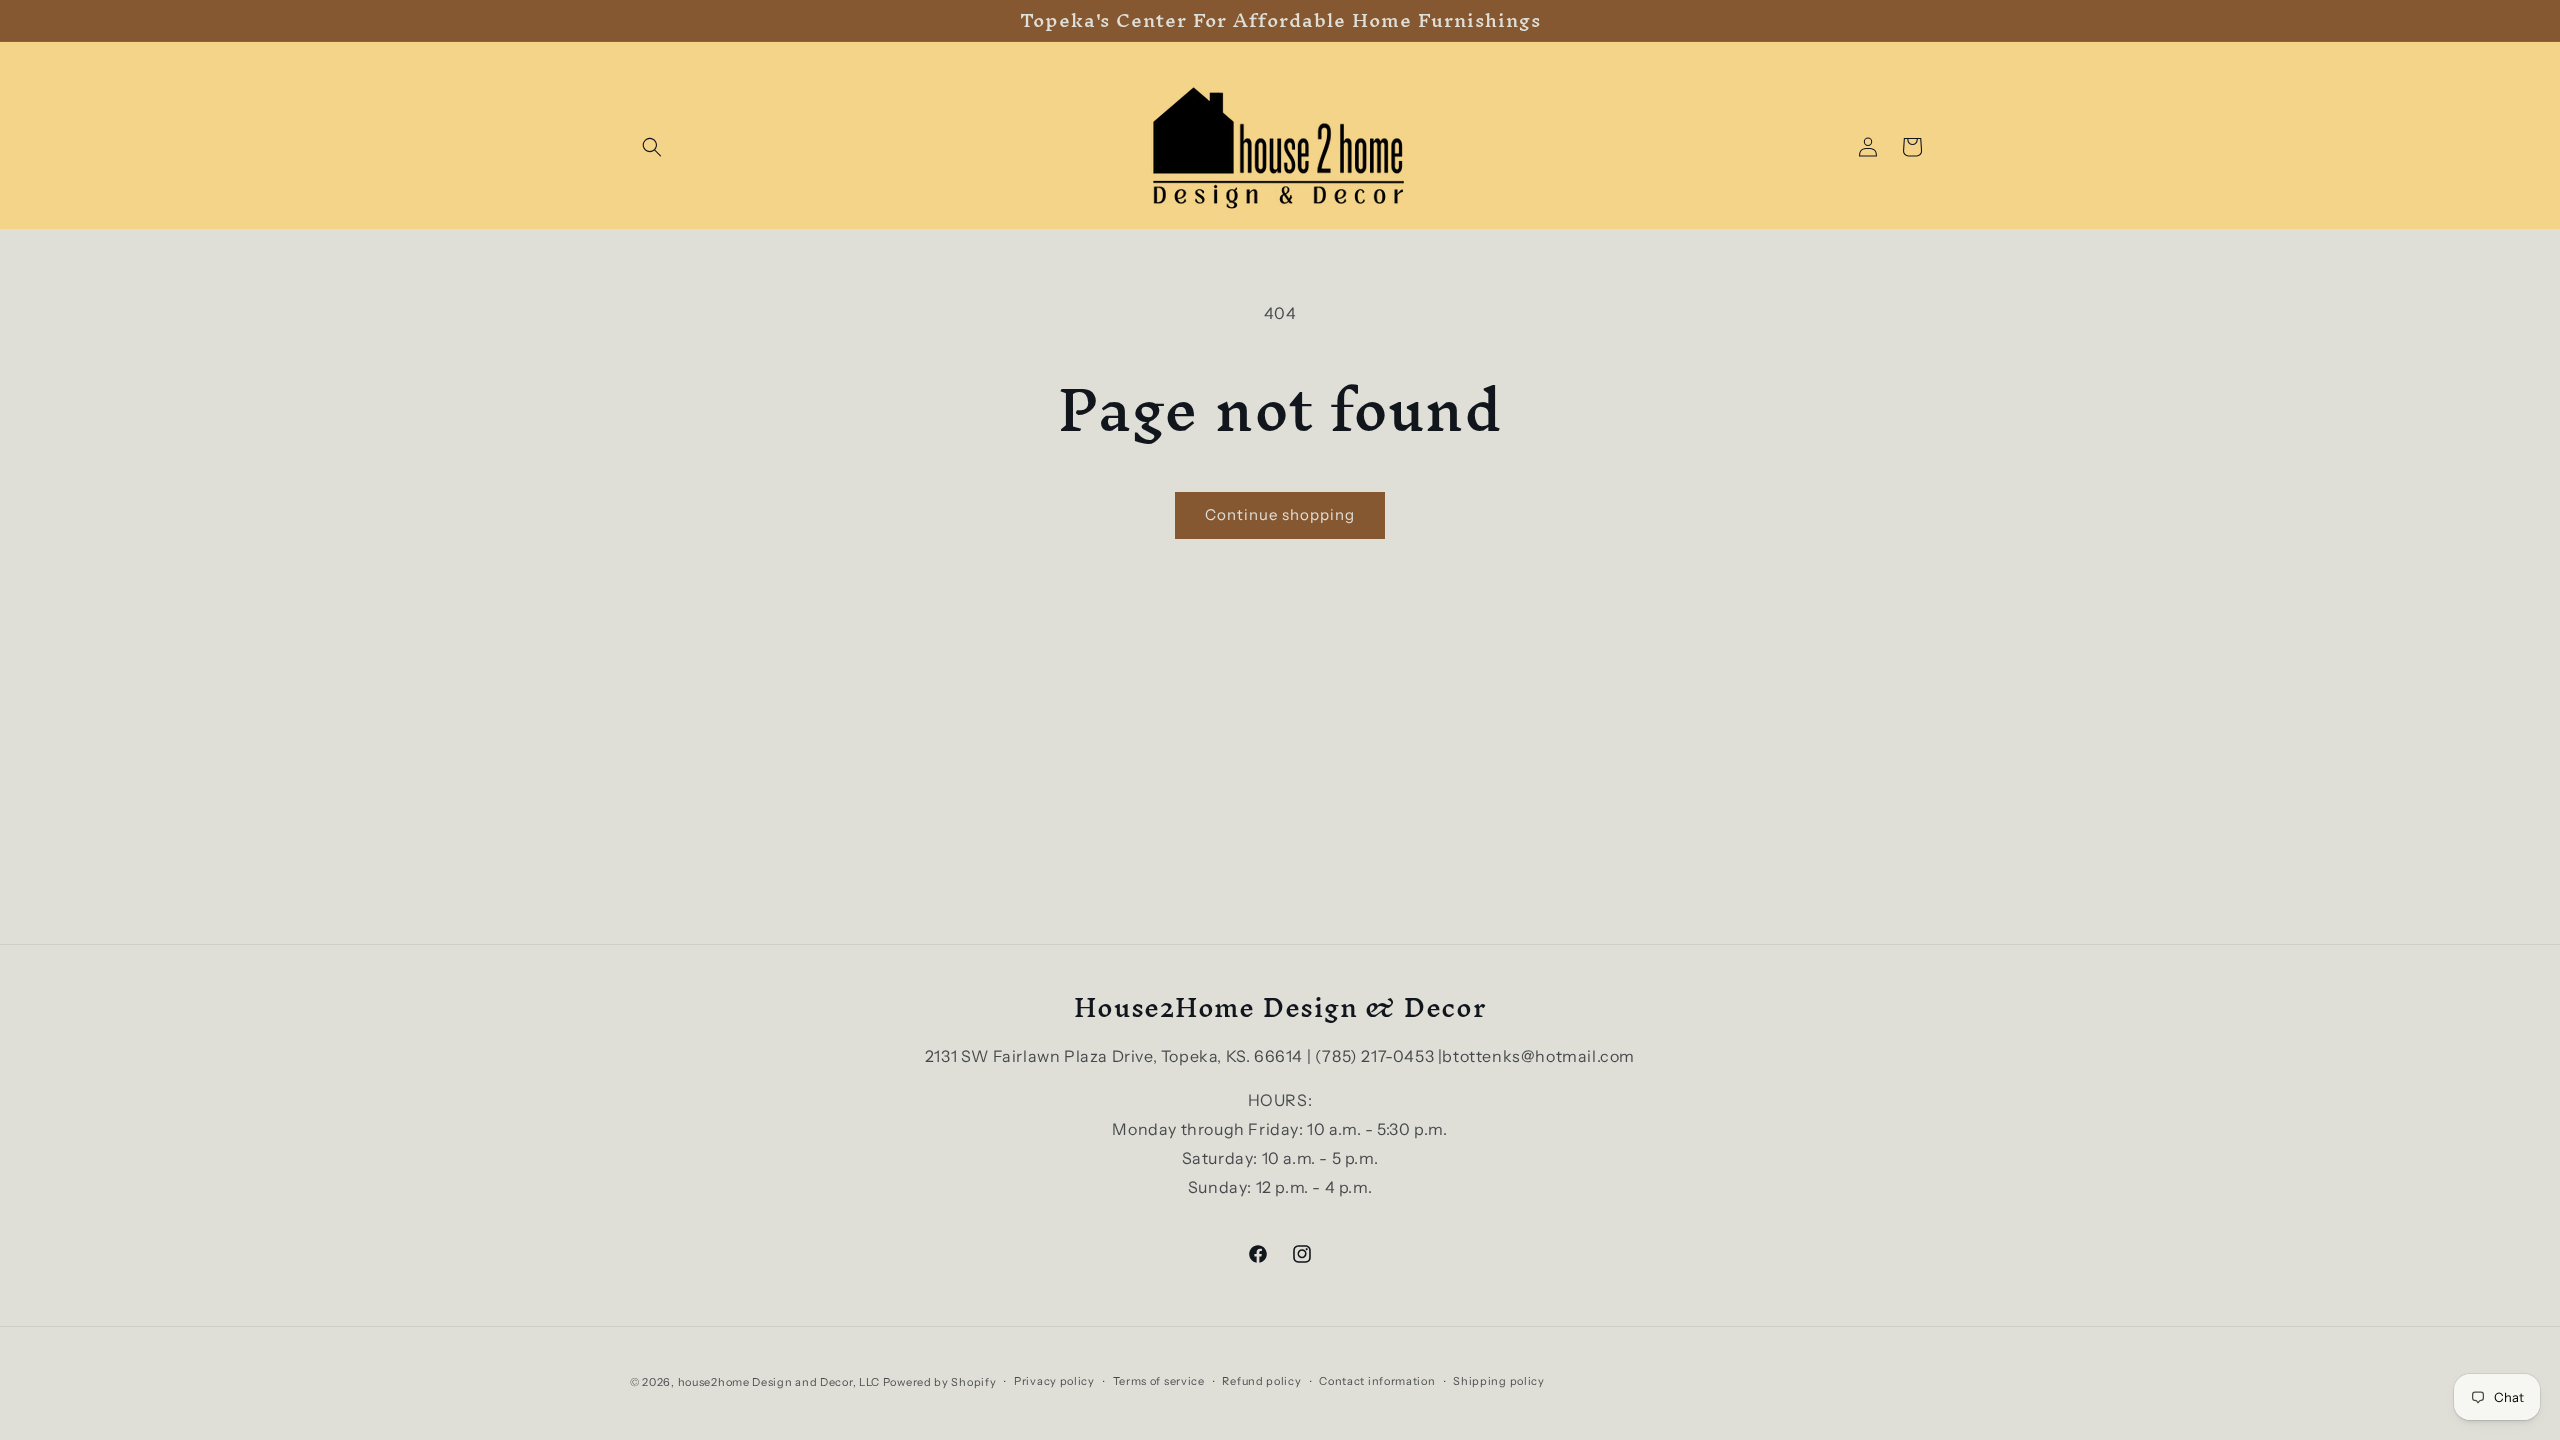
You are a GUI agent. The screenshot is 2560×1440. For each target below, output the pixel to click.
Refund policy (1261, 1381)
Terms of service (1159, 1381)
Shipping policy (1499, 1381)
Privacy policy (1054, 1381)
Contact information (1377, 1381)
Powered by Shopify (940, 1382)
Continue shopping (1280, 514)
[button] (652, 147)
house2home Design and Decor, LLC (779, 1382)
